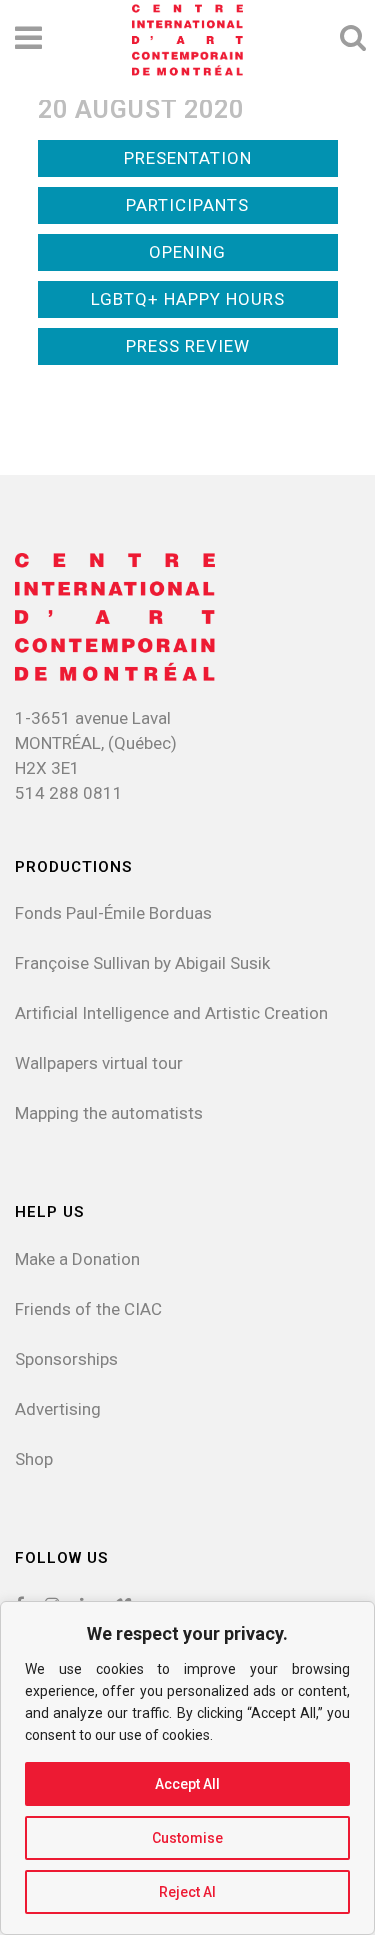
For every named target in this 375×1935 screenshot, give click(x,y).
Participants (187, 205)
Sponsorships (66, 1359)
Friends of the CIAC (88, 1309)
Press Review (188, 346)
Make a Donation (77, 1259)
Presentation (188, 158)
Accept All (187, 1784)
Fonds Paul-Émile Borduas (113, 913)
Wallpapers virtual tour (99, 1063)
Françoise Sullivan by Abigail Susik (142, 963)
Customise (187, 1838)
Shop (34, 1459)
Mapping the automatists (109, 1113)
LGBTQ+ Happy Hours (188, 299)
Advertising (58, 1409)
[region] (187, 1768)
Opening (187, 252)
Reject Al (187, 1892)
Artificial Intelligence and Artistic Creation (171, 1013)
